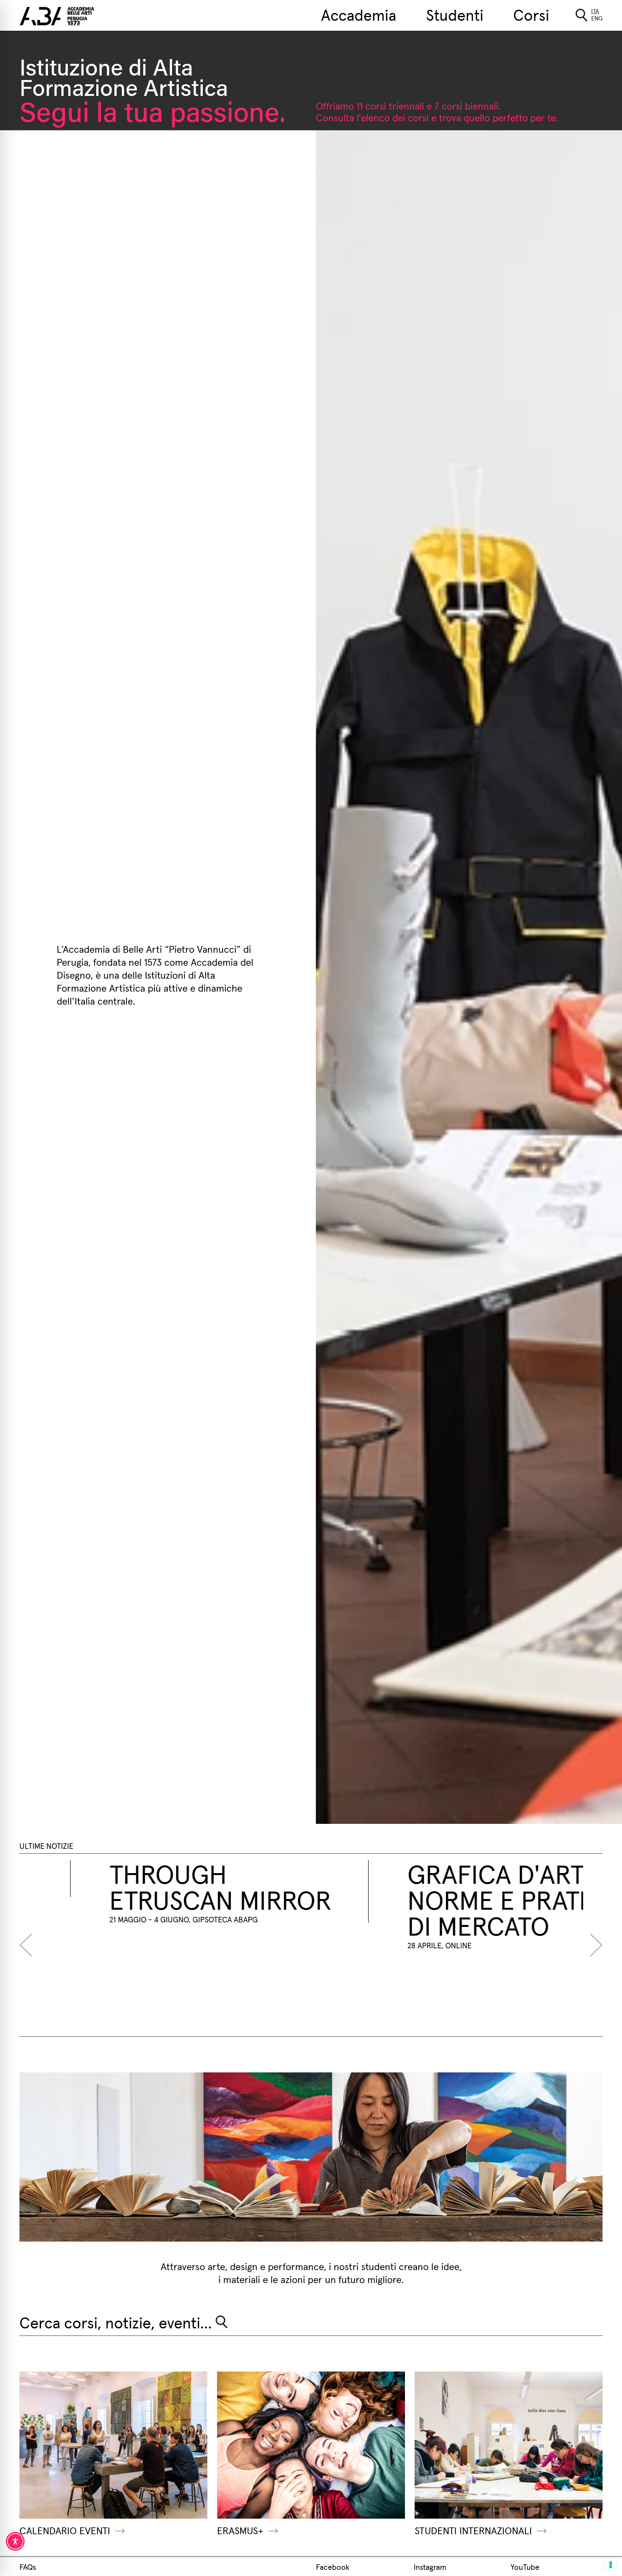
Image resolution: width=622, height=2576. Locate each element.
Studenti (455, 14)
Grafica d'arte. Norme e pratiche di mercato (262, 1899)
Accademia (359, 14)
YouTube (525, 2567)
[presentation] (29, 1945)
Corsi (531, 14)
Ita (595, 11)
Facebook (333, 2567)
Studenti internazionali (473, 2530)
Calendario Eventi (65, 2530)
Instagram (430, 2567)
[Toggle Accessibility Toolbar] (15, 2541)
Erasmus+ (240, 2530)
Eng (597, 18)
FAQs (28, 2567)
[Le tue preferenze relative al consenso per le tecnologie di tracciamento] (611, 2565)
